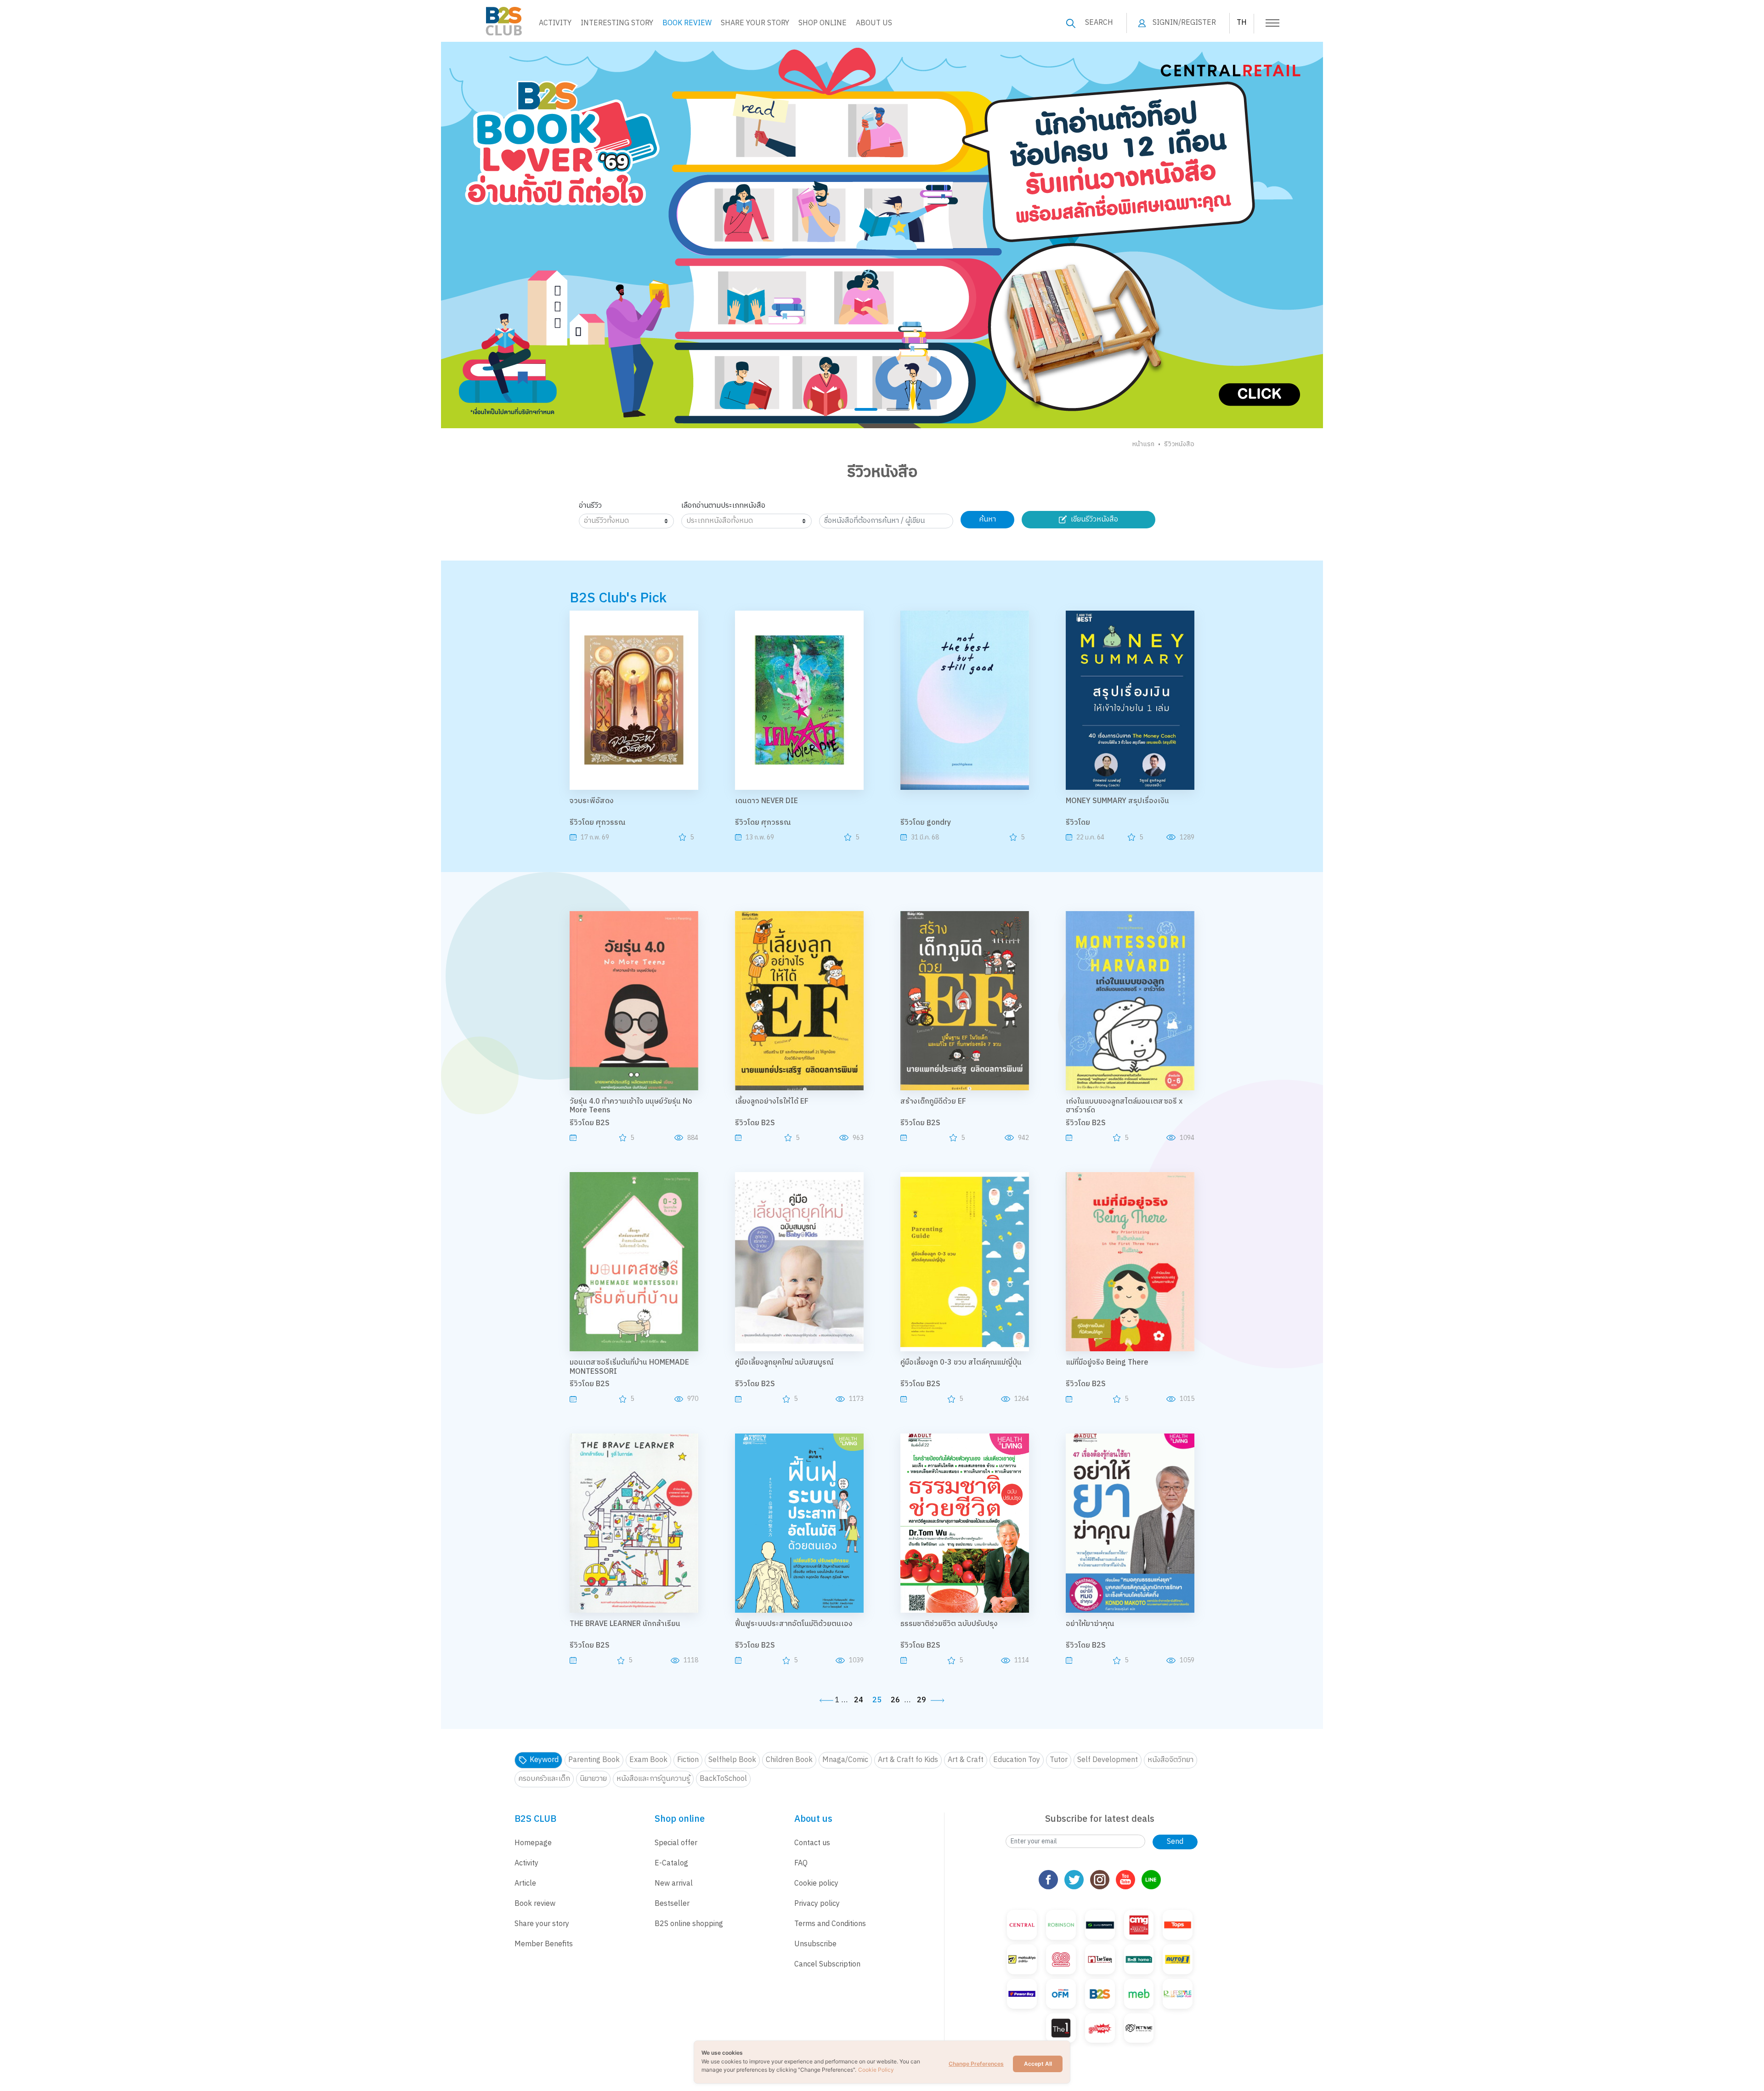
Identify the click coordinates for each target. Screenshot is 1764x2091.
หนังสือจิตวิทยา (1170, 1760)
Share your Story (755, 23)
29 (922, 1700)
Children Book (789, 1760)
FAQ (801, 1863)
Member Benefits (544, 1944)
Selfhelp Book (732, 1760)
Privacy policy (817, 1904)
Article (525, 1884)
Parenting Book (594, 1760)
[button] (866, 409)
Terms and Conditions (830, 1924)
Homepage (533, 1843)
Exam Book (648, 1760)
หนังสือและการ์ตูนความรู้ (653, 1779)
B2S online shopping (689, 1924)
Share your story (542, 1924)
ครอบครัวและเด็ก (544, 1779)
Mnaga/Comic (845, 1760)
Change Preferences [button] (976, 2064)
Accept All (1038, 2064)
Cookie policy (816, 1884)
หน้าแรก (1143, 444)
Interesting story (617, 23)
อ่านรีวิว (590, 506)
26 (895, 1700)
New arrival (674, 1884)
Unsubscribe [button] (815, 1944)
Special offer (676, 1843)
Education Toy (1017, 1760)
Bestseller (672, 1904)
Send (1175, 1842)
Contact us (812, 1843)
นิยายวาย (593, 1779)
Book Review (687, 23)
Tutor (1059, 1760)
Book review (535, 1904)
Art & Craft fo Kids (908, 1760)
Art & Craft (966, 1760)
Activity (555, 23)
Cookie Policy (876, 2070)
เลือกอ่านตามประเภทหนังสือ (723, 506)
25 (877, 1700)
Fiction (688, 1760)
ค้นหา (987, 519)
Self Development (1108, 1760)
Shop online (823, 23)
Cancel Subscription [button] (827, 1964)
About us (874, 23)
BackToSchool (723, 1779)
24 (859, 1700)
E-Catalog (671, 1863)
